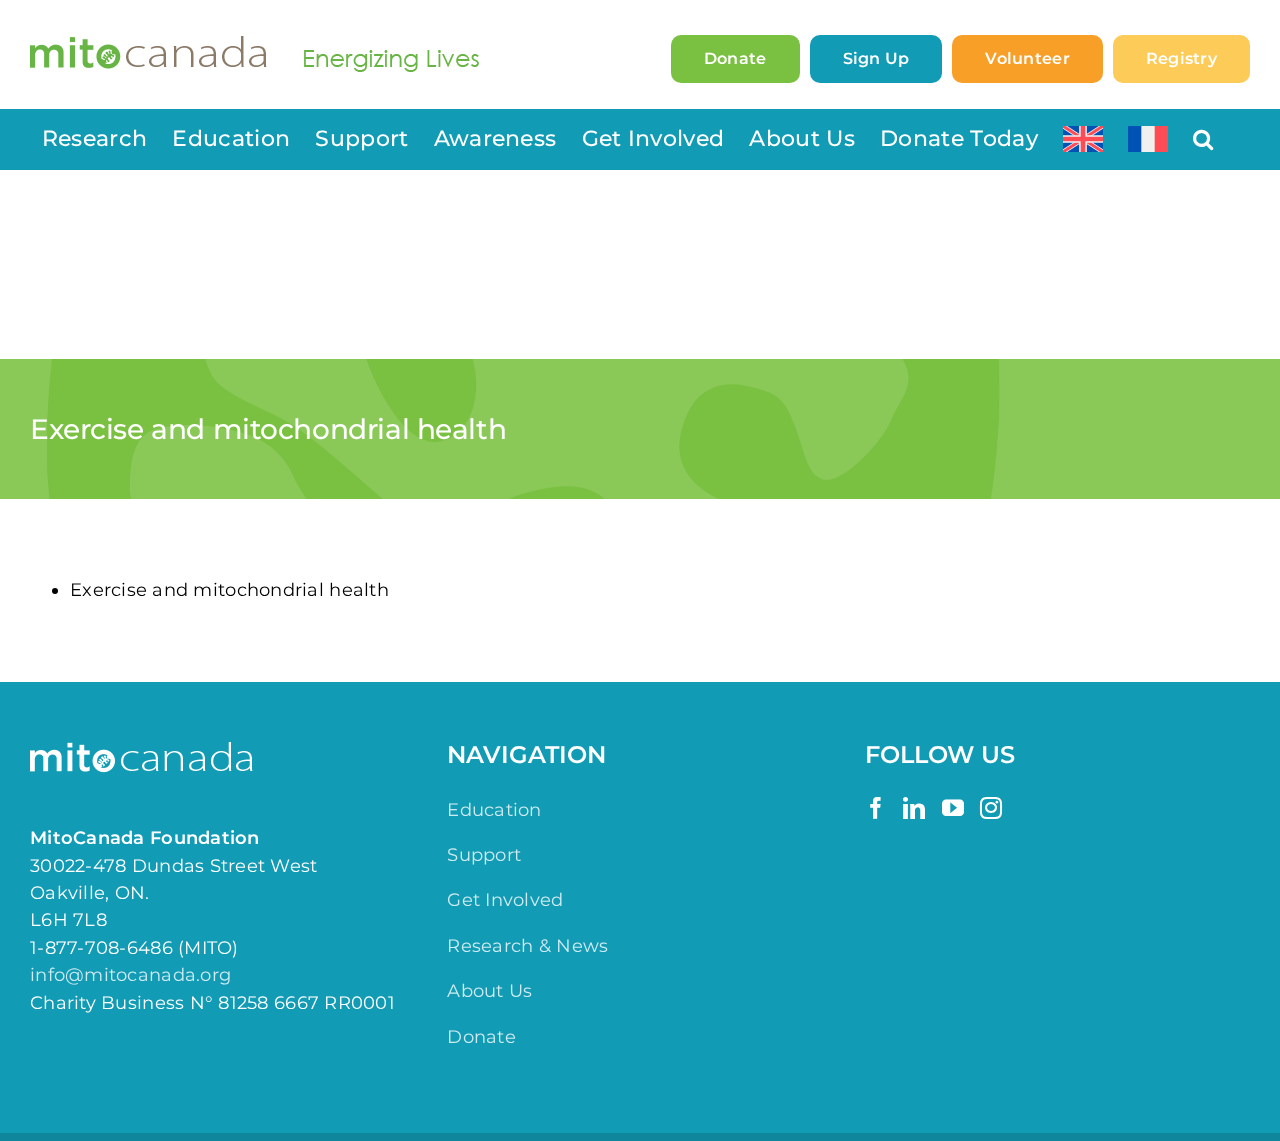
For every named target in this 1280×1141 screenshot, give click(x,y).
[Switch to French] (1148, 139)
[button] (1203, 139)
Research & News (527, 946)
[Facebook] (876, 808)
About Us (489, 991)
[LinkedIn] (914, 808)
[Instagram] (991, 808)
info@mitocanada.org (130, 975)
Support (484, 855)
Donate (481, 1037)
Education (494, 810)
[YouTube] (953, 808)
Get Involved (505, 900)
